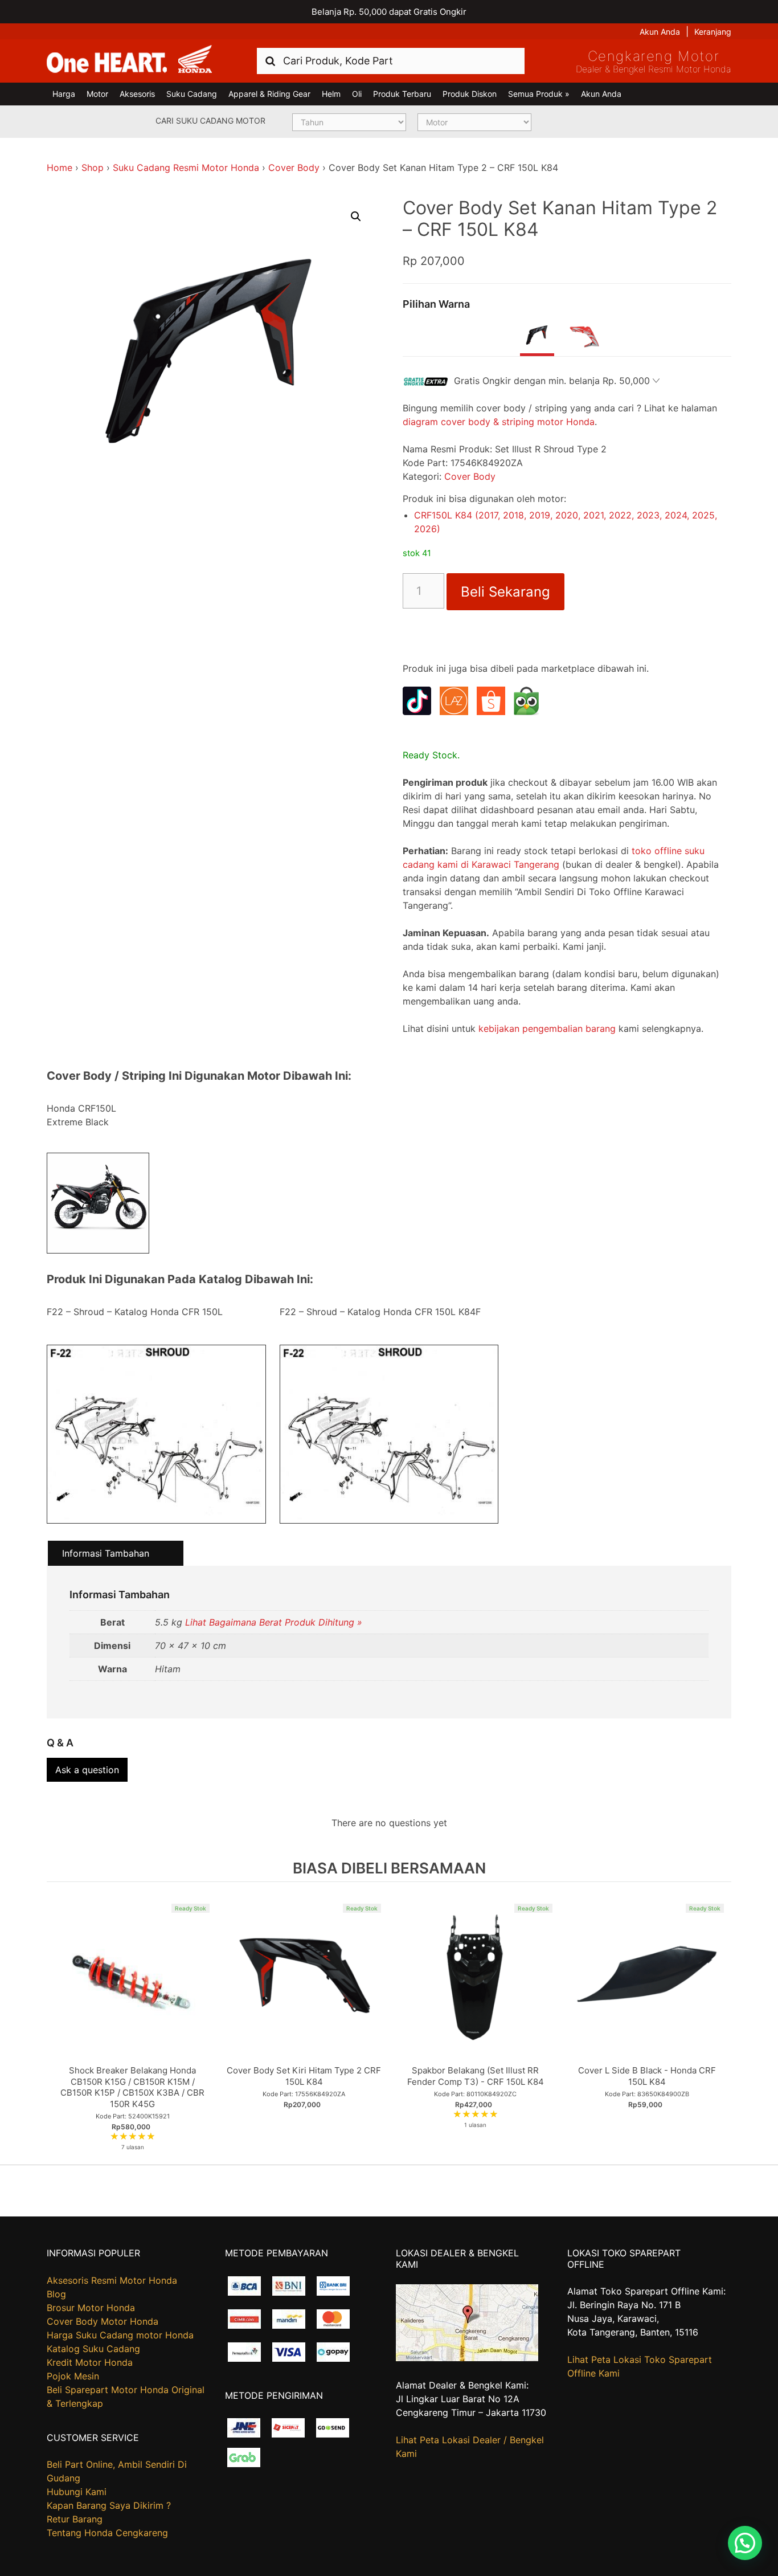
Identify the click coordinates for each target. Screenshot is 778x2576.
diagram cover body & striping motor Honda (499, 422)
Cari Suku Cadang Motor (210, 121)
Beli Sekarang (505, 592)
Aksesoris (137, 94)
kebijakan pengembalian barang (547, 1028)
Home (60, 168)
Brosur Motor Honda (91, 2308)
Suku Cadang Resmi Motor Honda (186, 168)
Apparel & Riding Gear (269, 94)
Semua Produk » (539, 94)
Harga (64, 94)
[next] (720, 2023)
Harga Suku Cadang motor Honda (120, 2335)
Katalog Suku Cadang (93, 2349)
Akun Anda (660, 32)
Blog (56, 2294)
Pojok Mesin (73, 2376)
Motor (97, 94)
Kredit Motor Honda (90, 2362)
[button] (356, 217)
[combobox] (391, 61)
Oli (357, 94)
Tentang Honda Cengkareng (107, 2533)
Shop (93, 168)
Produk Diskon (470, 94)
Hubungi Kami (77, 2492)
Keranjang (713, 32)
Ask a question (87, 1770)
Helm (331, 94)
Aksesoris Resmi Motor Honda (112, 2280)
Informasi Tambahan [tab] (106, 1553)
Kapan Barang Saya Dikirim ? (109, 2505)
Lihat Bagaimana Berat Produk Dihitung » (274, 1622)
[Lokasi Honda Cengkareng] (467, 2358)
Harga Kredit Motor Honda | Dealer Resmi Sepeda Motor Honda (129, 60)
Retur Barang (75, 2519)
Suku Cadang (192, 94)
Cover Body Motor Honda (103, 2321)
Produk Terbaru (402, 94)
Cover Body (294, 168)
